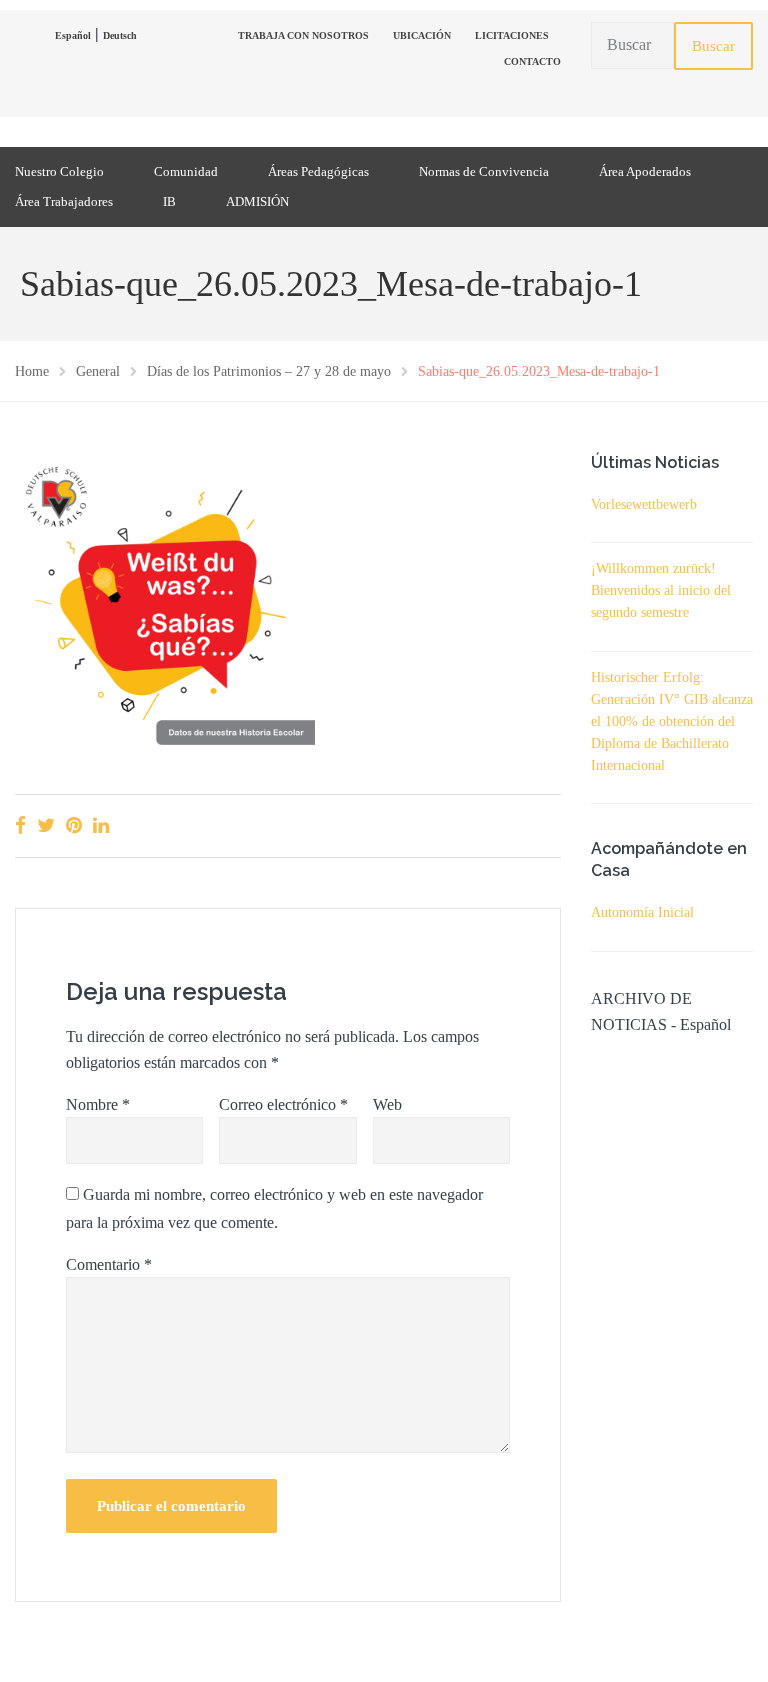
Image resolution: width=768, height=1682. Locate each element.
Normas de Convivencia (484, 171)
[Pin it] (74, 825)
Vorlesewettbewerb (644, 504)
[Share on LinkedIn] (101, 825)
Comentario (109, 1264)
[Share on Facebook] (20, 825)
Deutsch (120, 35)
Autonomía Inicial (642, 912)
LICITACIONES (512, 35)
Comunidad (186, 171)
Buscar (713, 46)
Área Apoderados (645, 171)
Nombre (98, 1104)
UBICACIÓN (422, 35)
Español (73, 35)
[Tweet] (46, 825)
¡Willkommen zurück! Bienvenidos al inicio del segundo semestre (661, 590)
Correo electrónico (283, 1104)
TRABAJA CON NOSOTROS (303, 35)
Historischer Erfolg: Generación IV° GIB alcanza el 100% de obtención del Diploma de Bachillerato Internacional (672, 721)
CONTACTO (532, 61)
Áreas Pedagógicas (318, 171)
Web (387, 1104)
